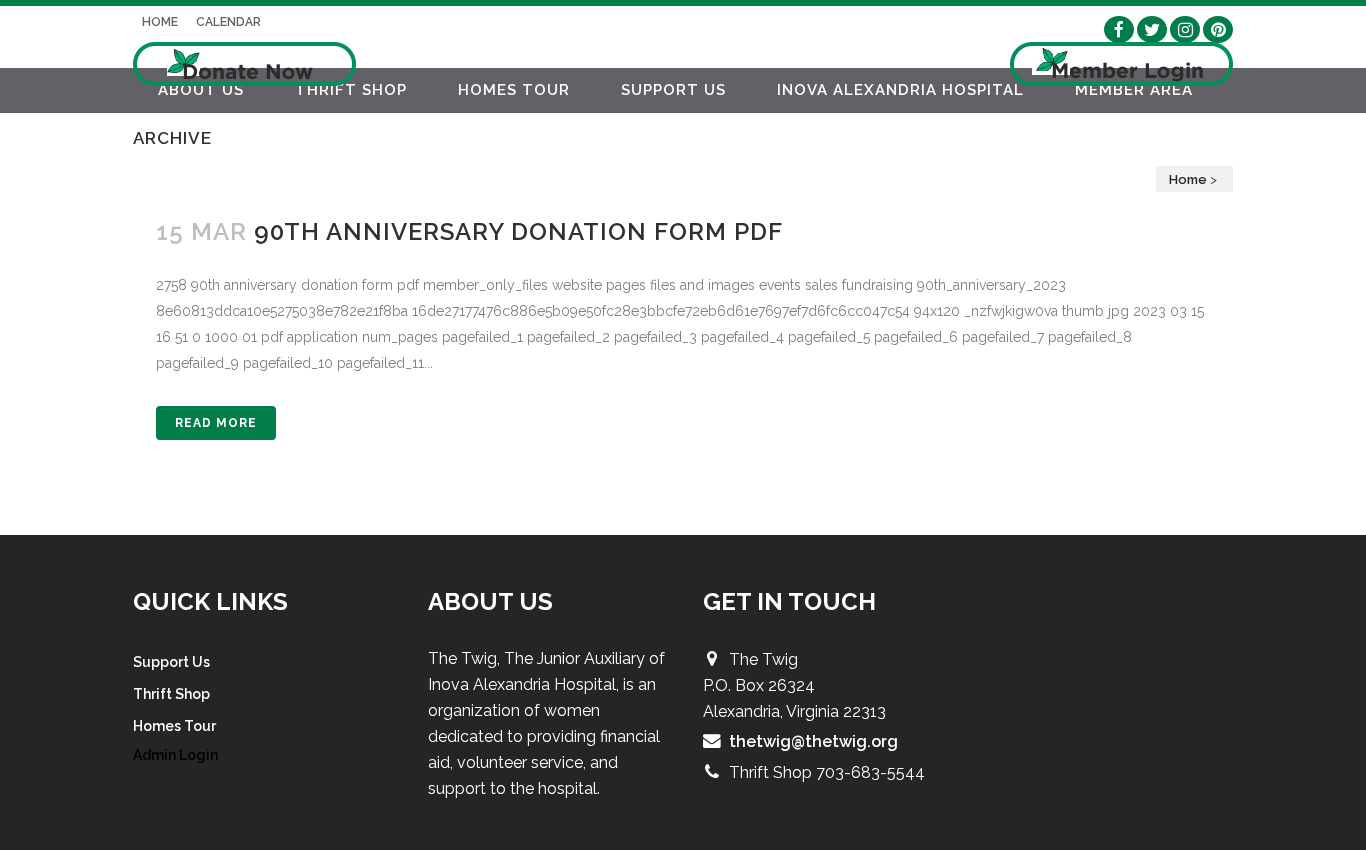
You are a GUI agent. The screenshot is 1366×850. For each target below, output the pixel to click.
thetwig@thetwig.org (813, 741)
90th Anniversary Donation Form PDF (518, 231)
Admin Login (175, 755)
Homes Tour (174, 726)
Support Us (171, 662)
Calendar (228, 22)
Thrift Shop (171, 694)
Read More (216, 423)
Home (160, 22)
